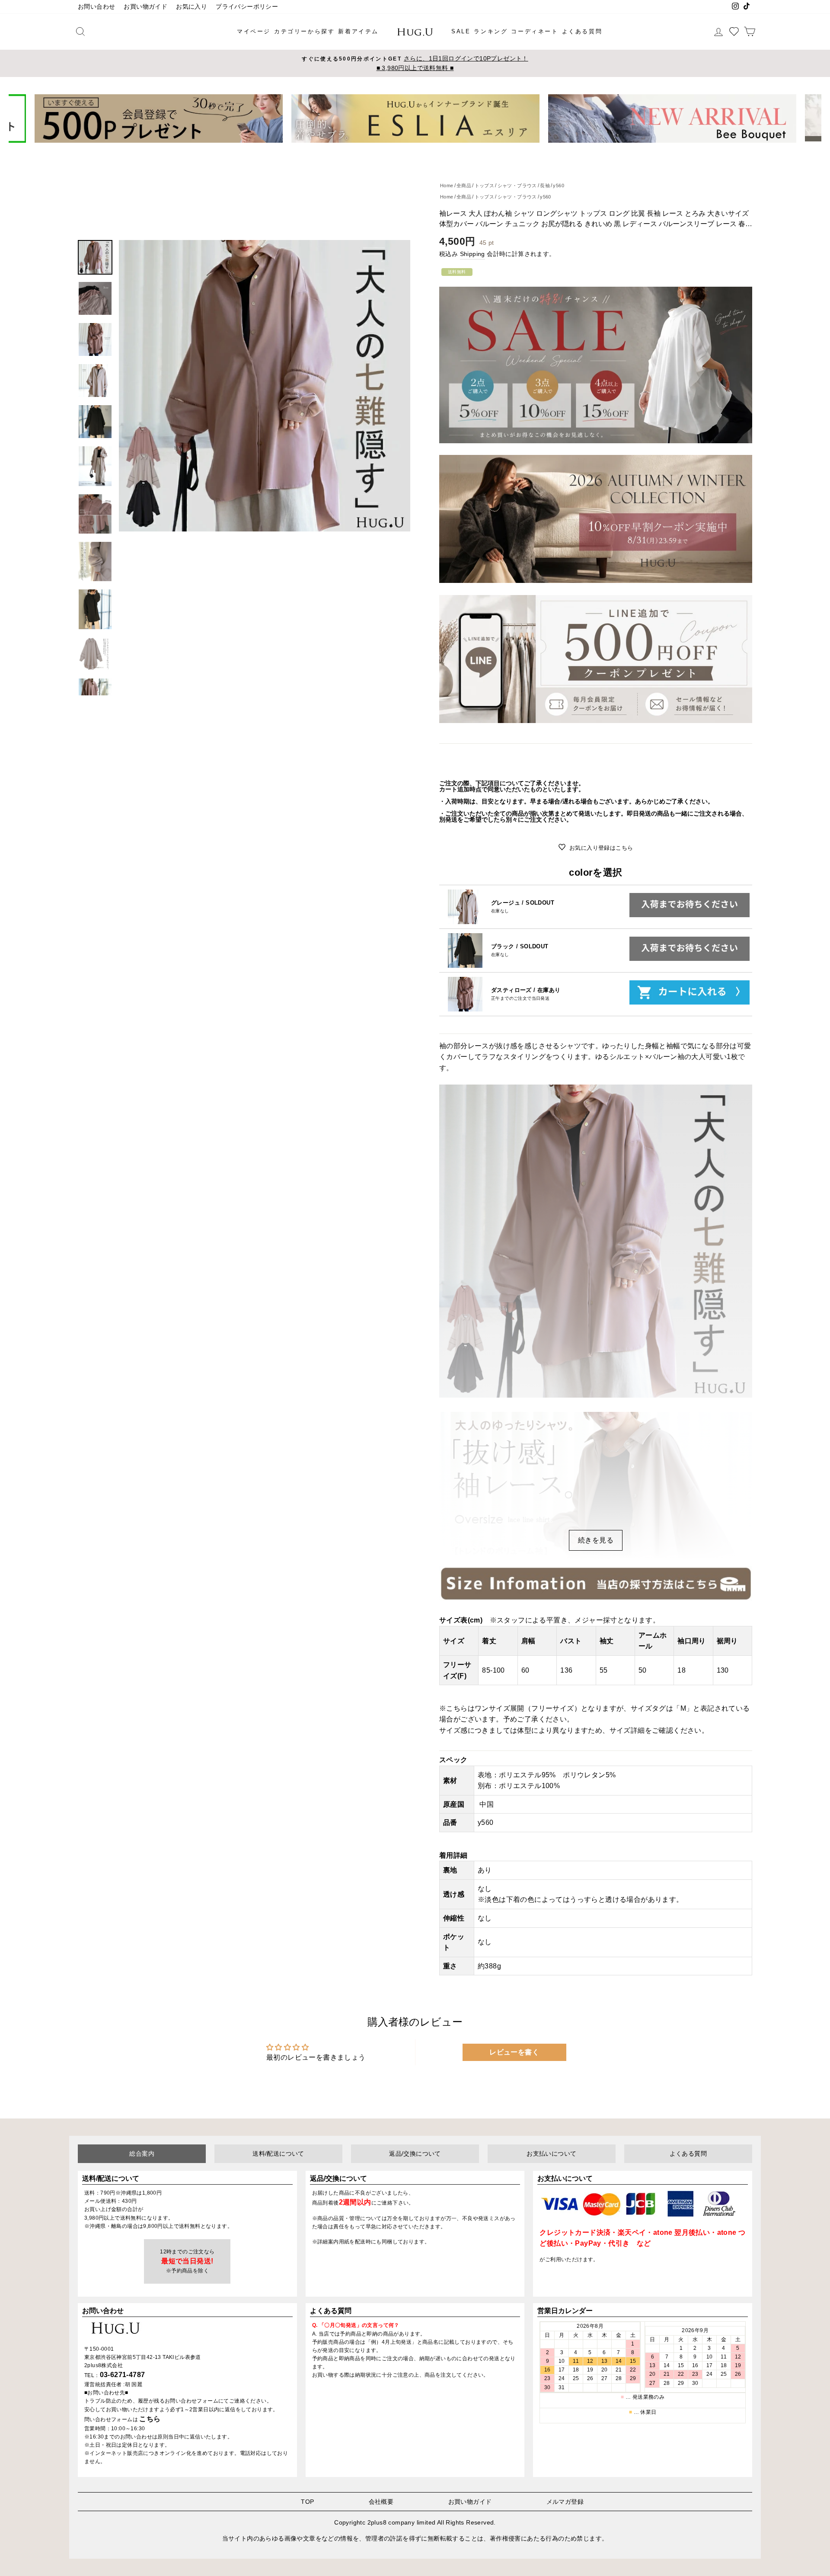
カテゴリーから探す (304, 31)
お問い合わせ (96, 7)
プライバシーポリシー (247, 7)
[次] (809, 118)
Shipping (472, 254)
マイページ (254, 31)
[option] (415, 64)
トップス (485, 197)
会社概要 (381, 2502)
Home (447, 197)
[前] (21, 118)
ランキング (491, 31)
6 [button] (434, 149)
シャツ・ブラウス (517, 197)
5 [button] (426, 149)
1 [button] (398, 149)
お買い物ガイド (145, 7)
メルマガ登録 (565, 2502)
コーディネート (535, 31)
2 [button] (405, 149)
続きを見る (596, 1540)
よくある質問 (582, 31)
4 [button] (419, 149)
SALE (461, 31)
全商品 (464, 197)
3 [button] (412, 149)
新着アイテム (358, 31)
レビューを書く (514, 2052)
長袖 (545, 186)
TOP (307, 2502)
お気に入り (192, 7)
